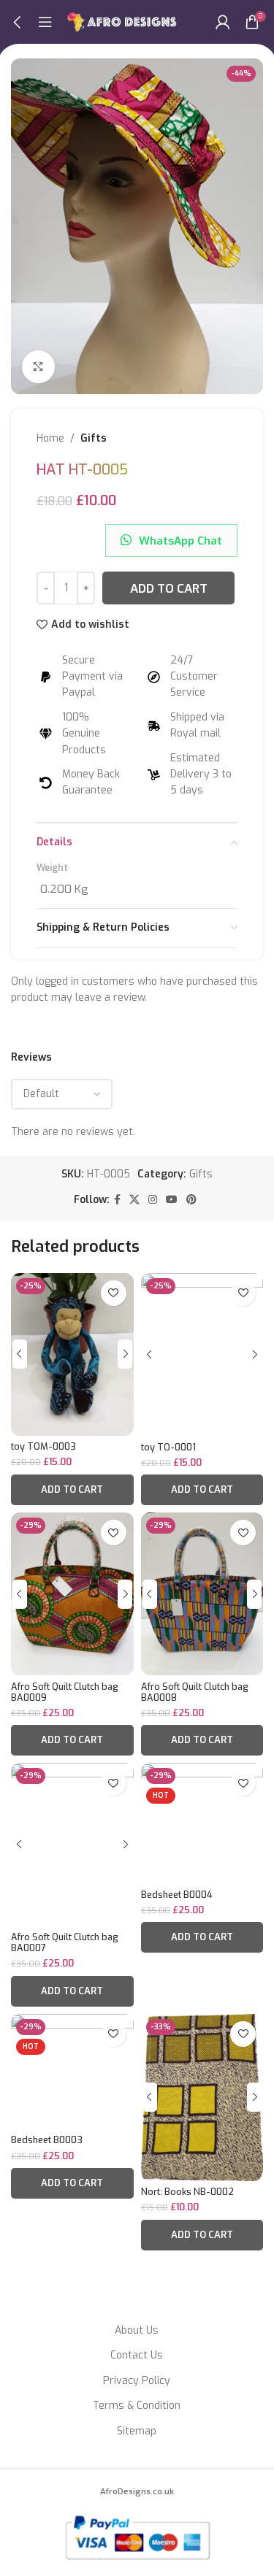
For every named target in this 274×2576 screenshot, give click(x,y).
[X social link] (134, 1200)
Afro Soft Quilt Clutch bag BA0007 (65, 1942)
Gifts (94, 438)
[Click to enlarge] (38, 367)
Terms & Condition (137, 2406)
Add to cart (169, 588)
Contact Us (137, 2355)
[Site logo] (122, 22)
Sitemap (137, 2431)
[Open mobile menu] (45, 22)
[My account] (223, 22)
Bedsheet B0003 (47, 2140)
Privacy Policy (137, 2381)
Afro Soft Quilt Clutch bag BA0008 (195, 1692)
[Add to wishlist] (114, 1293)
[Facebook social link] (117, 1200)
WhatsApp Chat (180, 541)
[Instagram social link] (153, 1200)
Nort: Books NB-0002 (187, 2192)
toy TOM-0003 (43, 1446)
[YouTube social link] (172, 1200)
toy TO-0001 (168, 1447)
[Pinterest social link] (191, 1200)
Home (50, 438)
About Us (137, 2330)
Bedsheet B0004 (177, 1895)
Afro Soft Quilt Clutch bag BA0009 (65, 1692)
